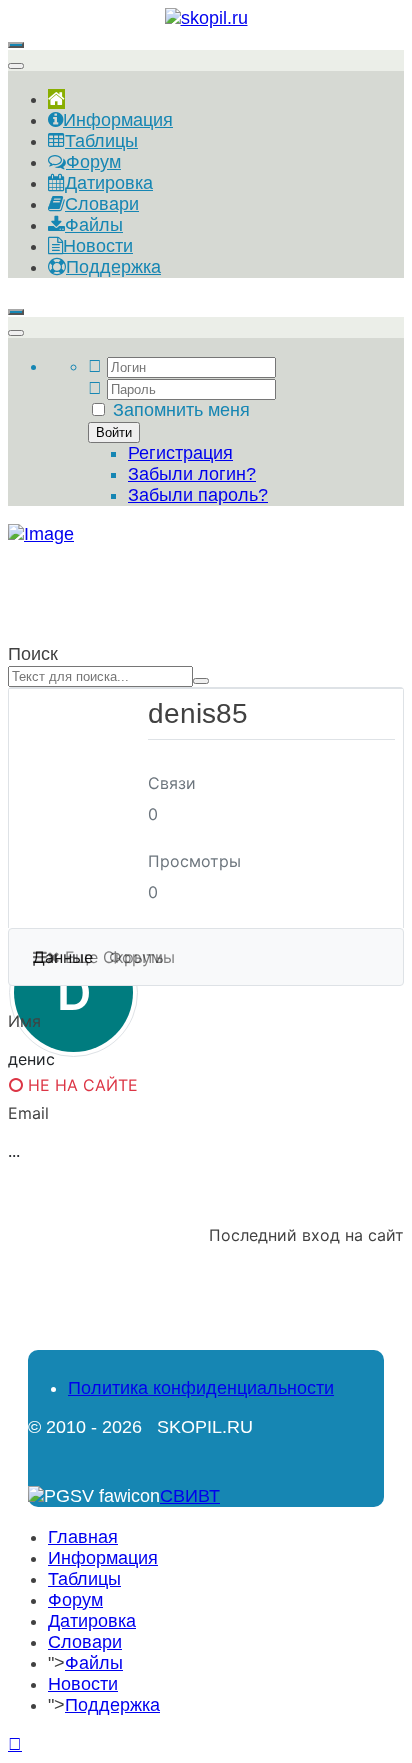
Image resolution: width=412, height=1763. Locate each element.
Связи (172, 783)
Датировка (92, 1621)
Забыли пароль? (198, 495)
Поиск (33, 654)
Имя (24, 1021)
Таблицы (84, 1579)
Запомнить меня (181, 410)
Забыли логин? (192, 474)
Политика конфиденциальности (201, 1388)
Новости (83, 1684)
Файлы (94, 1663)
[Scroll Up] (15, 1744)
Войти (114, 432)
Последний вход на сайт (306, 1235)
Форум (75, 1600)
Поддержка (112, 1705)
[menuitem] (56, 99)
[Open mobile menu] (16, 45)
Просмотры (194, 861)
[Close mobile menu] (16, 66)
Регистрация (180, 453)
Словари (85, 1642)
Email (28, 1113)
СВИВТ (190, 1496)
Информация (103, 1558)
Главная (83, 1537)
